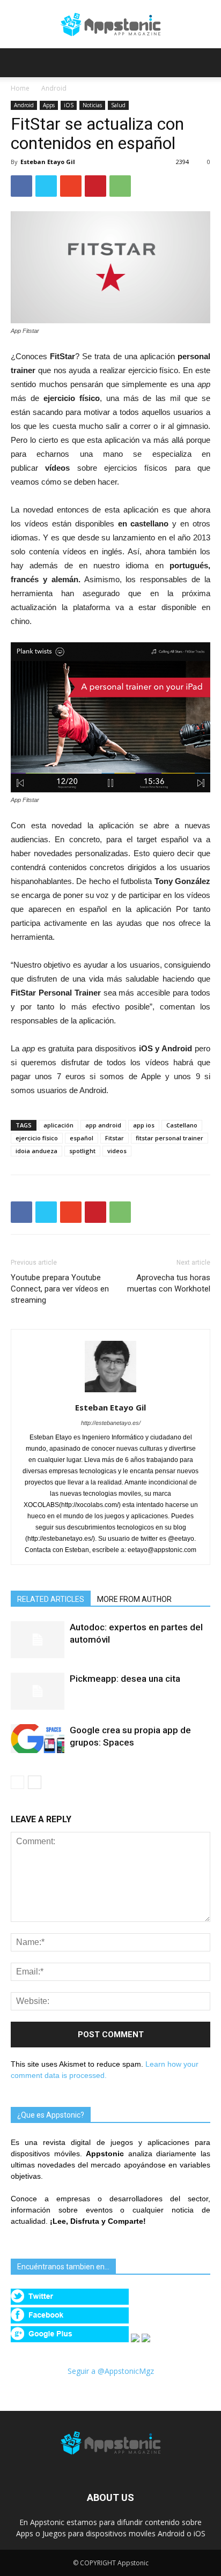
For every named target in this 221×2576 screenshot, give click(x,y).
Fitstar (115, 1138)
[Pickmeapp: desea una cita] (38, 1691)
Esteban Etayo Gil (48, 162)
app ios (144, 1125)
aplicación (58, 1125)
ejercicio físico (37, 1138)
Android (54, 88)
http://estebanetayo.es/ (111, 1423)
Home (20, 88)
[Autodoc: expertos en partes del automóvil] (38, 1640)
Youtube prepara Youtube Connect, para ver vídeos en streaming (60, 1289)
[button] (206, 63)
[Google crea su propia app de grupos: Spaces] (38, 1739)
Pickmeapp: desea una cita (125, 1679)
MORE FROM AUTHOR (134, 1599)
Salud (118, 105)
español (82, 1138)
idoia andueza (36, 1151)
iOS (69, 105)
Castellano (182, 1125)
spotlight (82, 1151)
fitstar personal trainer (170, 1138)
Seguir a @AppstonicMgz (111, 2371)
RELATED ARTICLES (51, 1599)
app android (103, 1125)
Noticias (92, 105)
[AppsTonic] (110, 25)
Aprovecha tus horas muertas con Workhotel (169, 1283)
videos (117, 1151)
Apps (49, 105)
